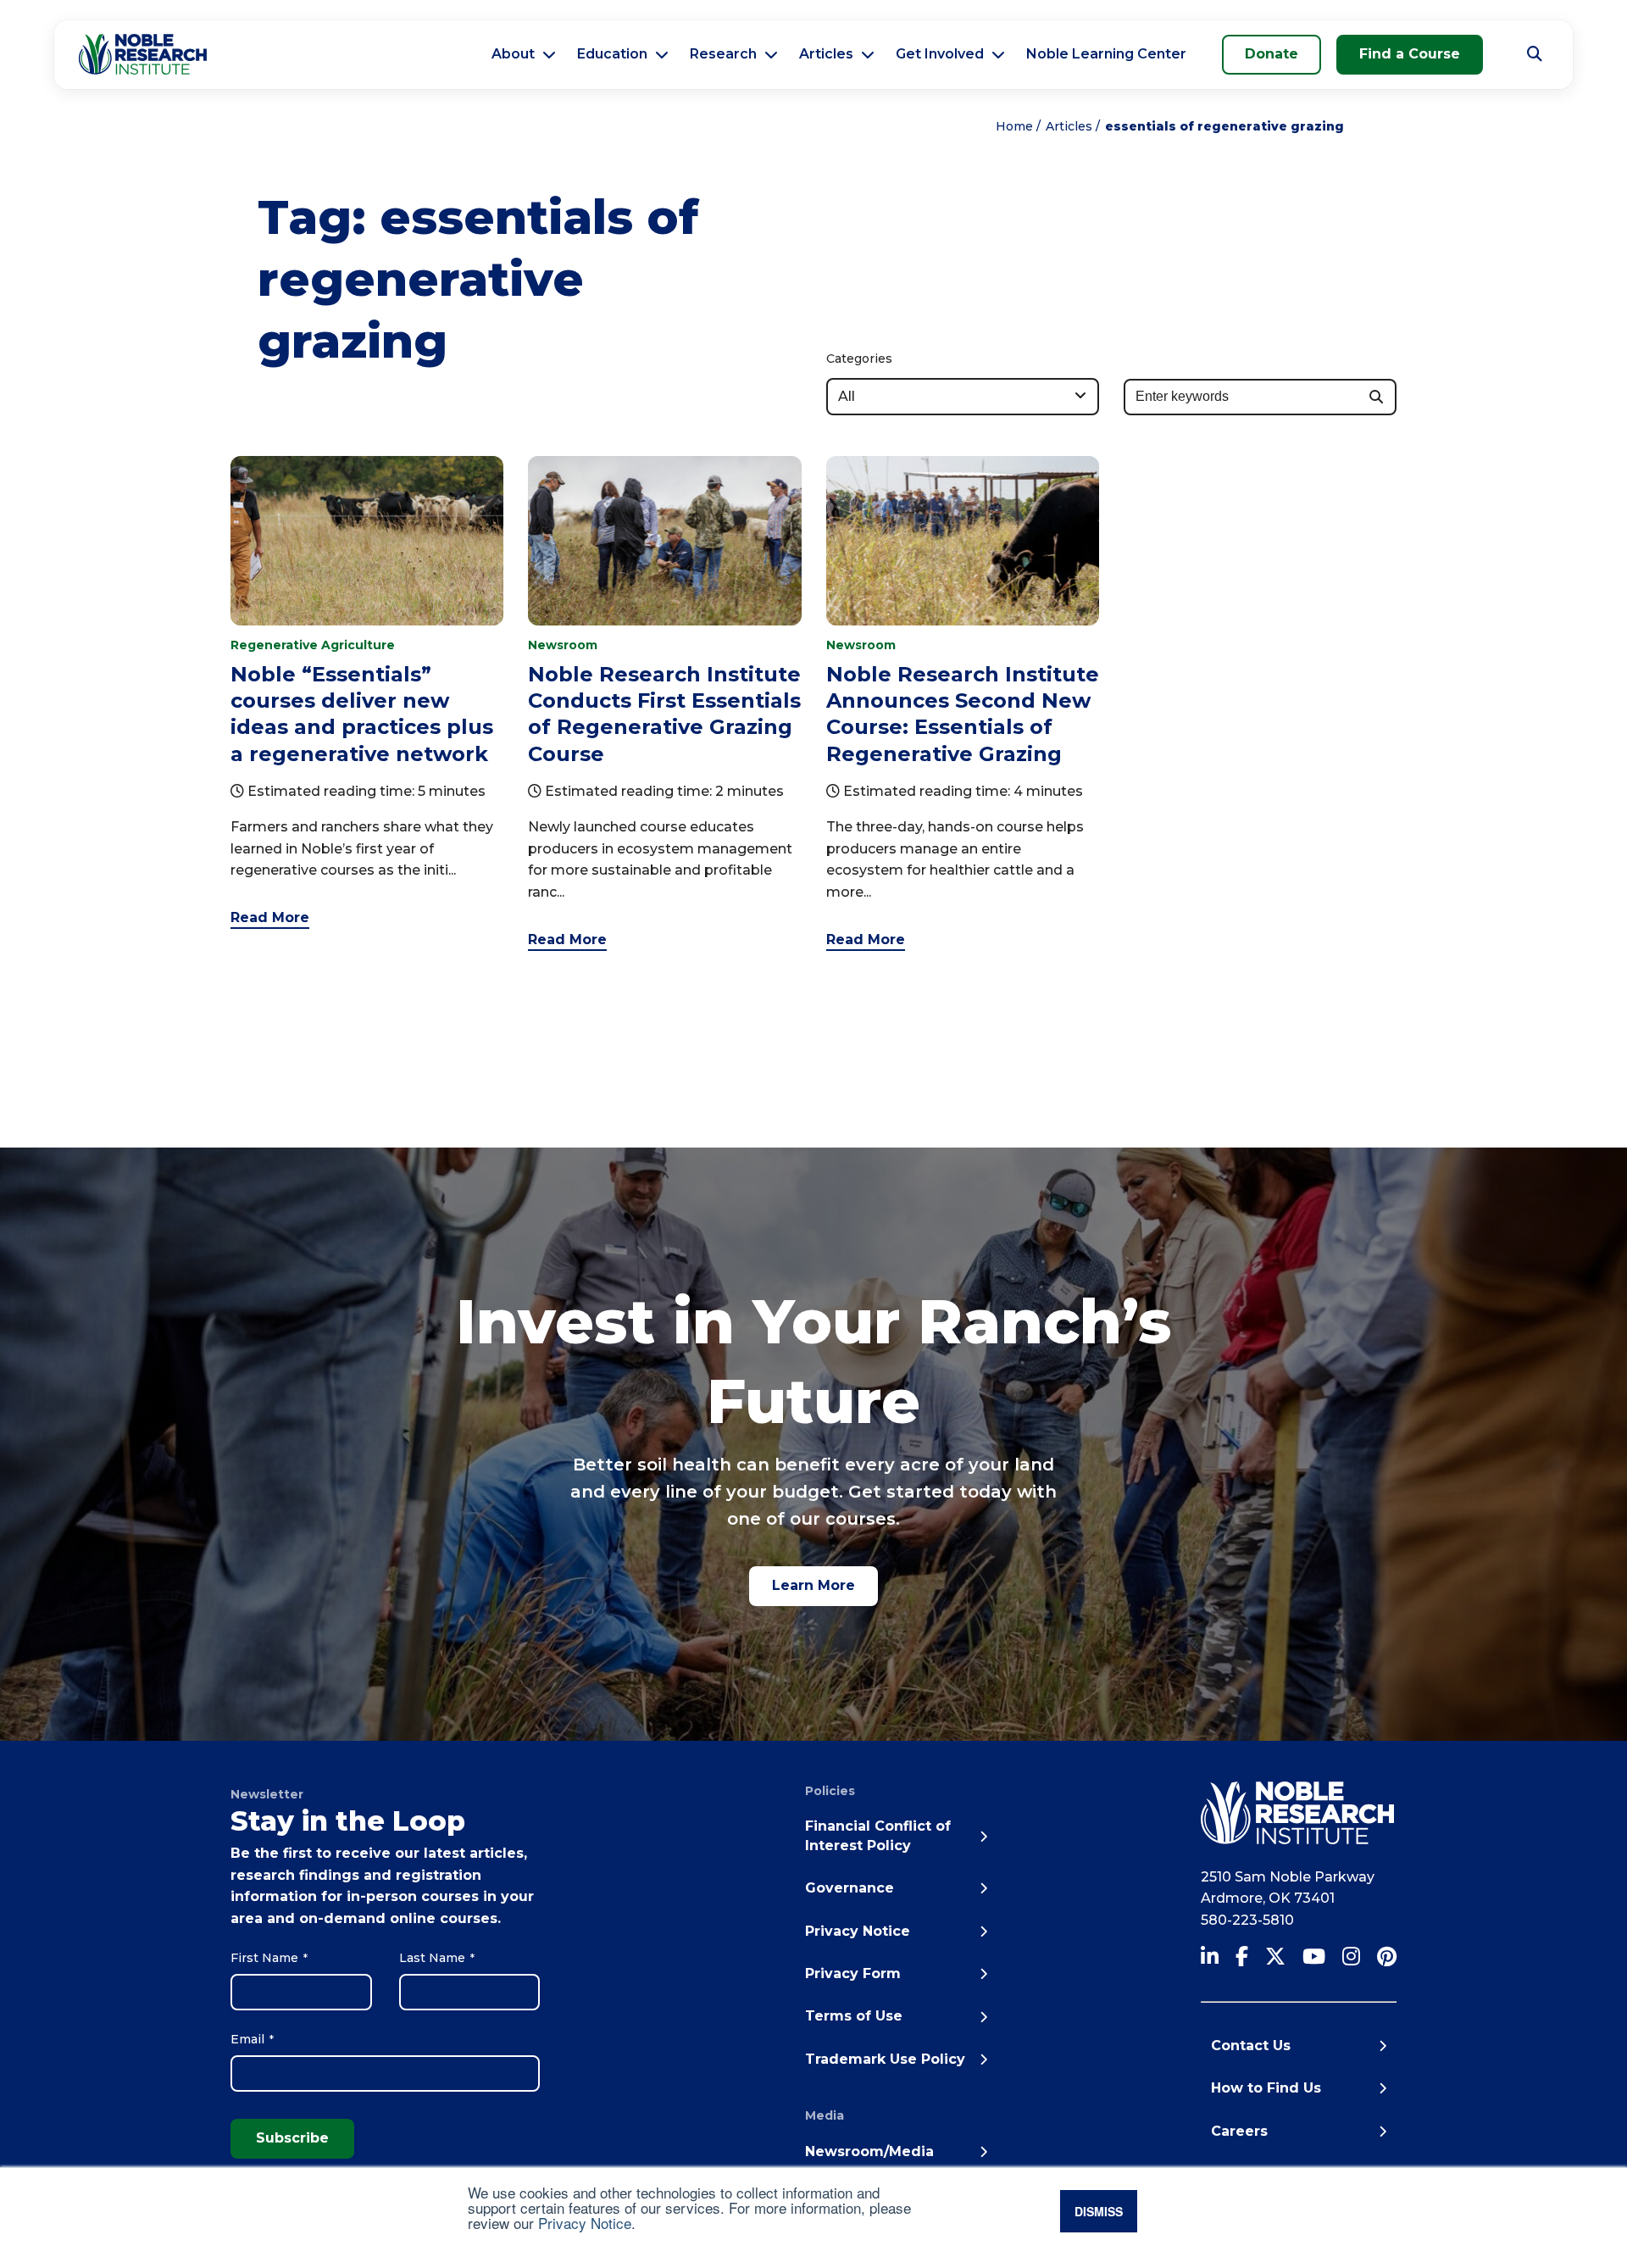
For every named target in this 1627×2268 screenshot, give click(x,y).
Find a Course (1410, 54)
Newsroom (563, 645)
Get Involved (940, 54)
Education (612, 54)
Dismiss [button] (1099, 2211)
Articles (826, 54)
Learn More (813, 1585)
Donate (1272, 54)
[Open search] (1535, 54)
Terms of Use (854, 2016)
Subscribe (292, 2138)
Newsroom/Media (869, 2151)
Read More (270, 917)
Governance (850, 1888)
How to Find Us (1266, 2088)
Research (723, 54)
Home (1014, 126)
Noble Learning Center (1106, 54)
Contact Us (1251, 2046)
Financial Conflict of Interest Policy (878, 1835)
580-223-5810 (1247, 1920)
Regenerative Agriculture (313, 645)
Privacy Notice (585, 2223)
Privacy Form (853, 1973)
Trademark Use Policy (885, 2059)
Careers (1239, 2131)
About (513, 54)
